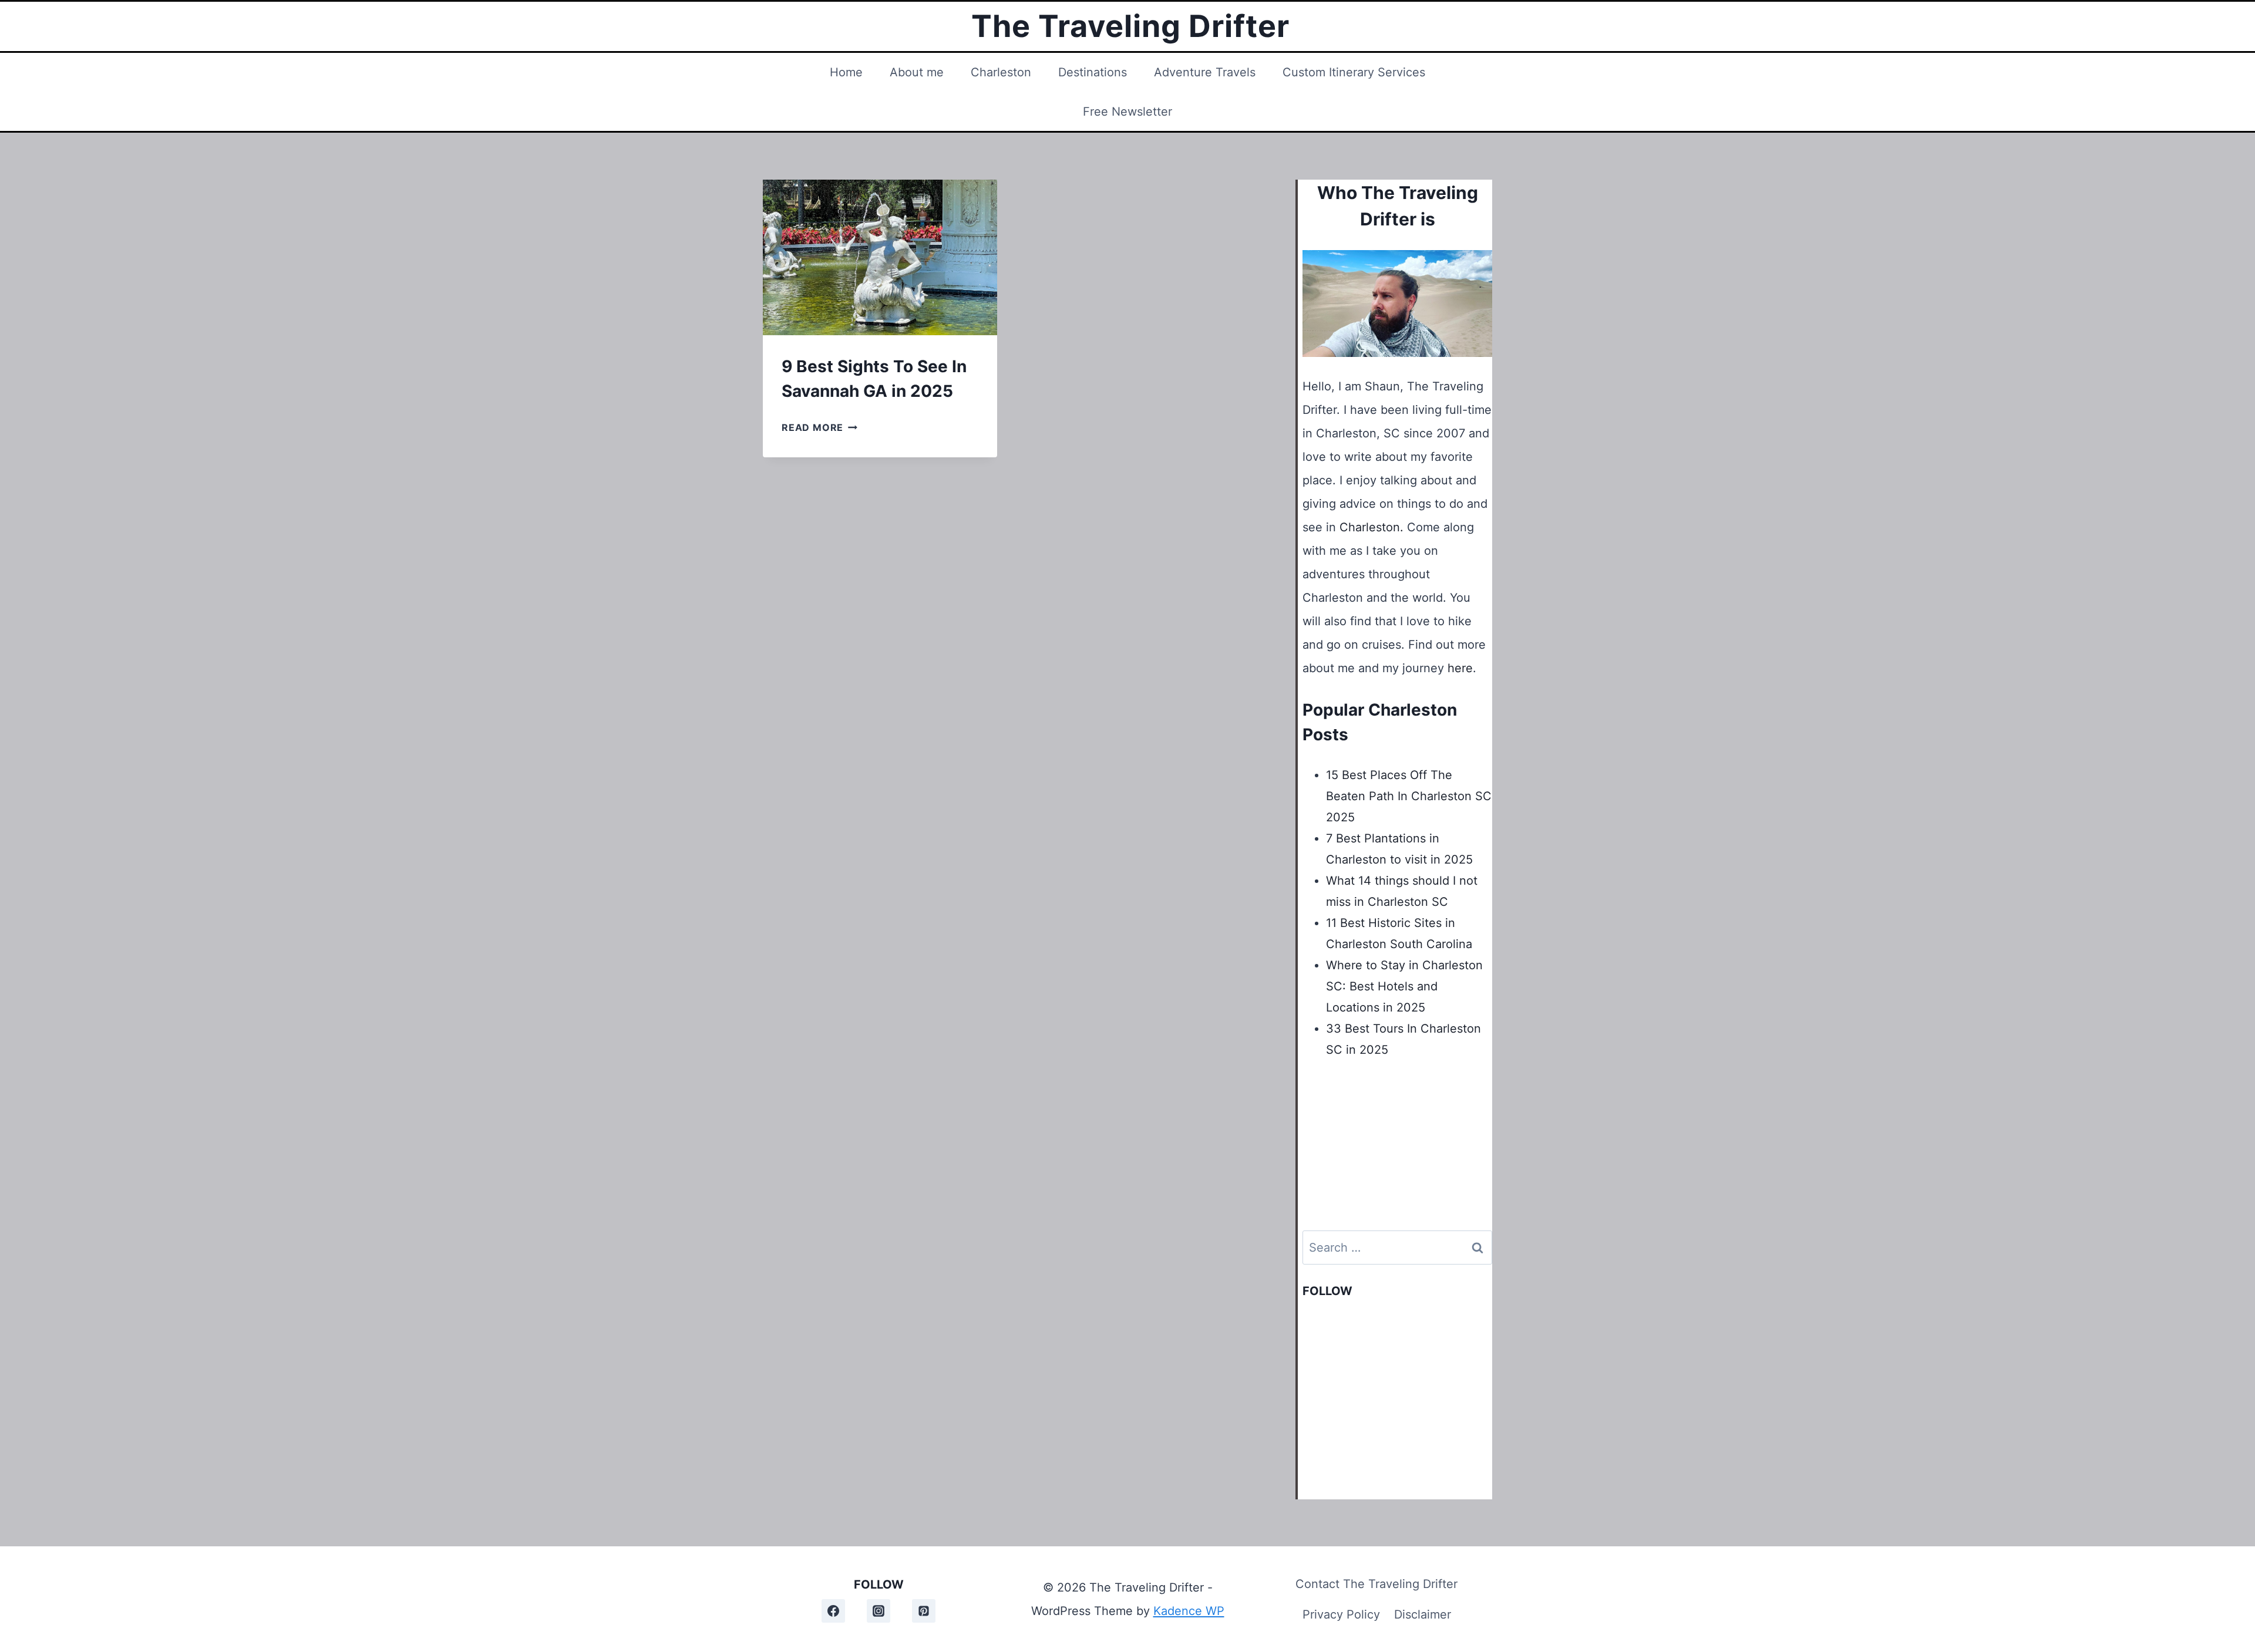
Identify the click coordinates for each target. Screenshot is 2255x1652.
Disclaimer (1423, 1614)
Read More (819, 427)
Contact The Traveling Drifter (1376, 1584)
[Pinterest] (924, 1611)
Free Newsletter (1127, 112)
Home (846, 72)
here (1460, 668)
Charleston (1001, 72)
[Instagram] (879, 1611)
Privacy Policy (1341, 1614)
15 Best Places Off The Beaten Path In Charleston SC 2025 (1409, 796)
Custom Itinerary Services (1354, 72)
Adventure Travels (1205, 72)
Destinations (1093, 72)
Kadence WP (1189, 1611)
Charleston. (1371, 527)
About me (917, 72)
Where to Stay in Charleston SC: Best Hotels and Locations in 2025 (1404, 986)
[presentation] (880, 258)
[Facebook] (833, 1611)
